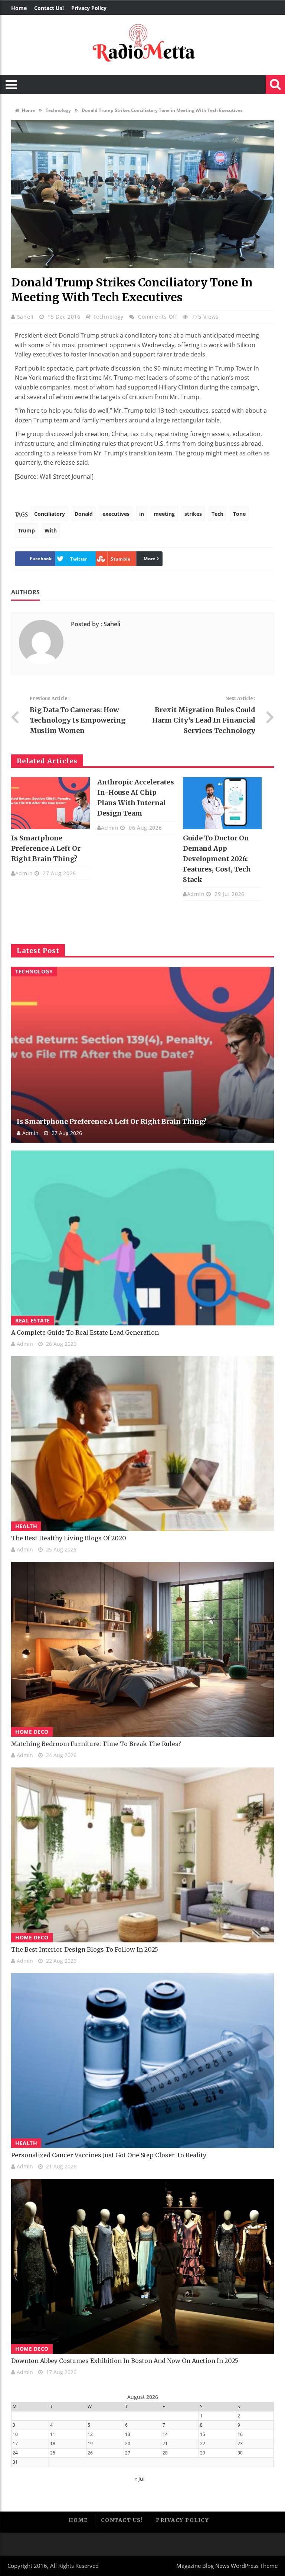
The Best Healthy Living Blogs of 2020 (69, 1538)
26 (90, 2453)
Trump (26, 530)
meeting (164, 514)
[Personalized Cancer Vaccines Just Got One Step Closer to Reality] (142, 2061)
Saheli (26, 317)
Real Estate (33, 1320)
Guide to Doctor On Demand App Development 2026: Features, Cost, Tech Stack (217, 859)
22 (203, 2444)
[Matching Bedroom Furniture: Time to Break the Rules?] (142, 1649)
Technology (58, 110)
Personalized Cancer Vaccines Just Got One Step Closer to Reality (109, 2155)
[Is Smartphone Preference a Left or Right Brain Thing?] (50, 803)
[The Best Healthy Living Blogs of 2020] (142, 1444)
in (142, 514)
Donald (84, 514)
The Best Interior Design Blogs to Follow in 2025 (85, 1949)
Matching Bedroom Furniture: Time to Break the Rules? (96, 1744)
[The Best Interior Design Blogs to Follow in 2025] (142, 1855)
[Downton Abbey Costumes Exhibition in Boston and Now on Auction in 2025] (142, 2266)
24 (15, 2453)
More (149, 559)
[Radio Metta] (142, 45)
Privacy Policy (89, 8)
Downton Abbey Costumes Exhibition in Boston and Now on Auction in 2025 (125, 2361)
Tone (239, 514)
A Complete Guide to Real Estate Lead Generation (85, 1332)
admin (24, 873)
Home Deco (32, 1732)
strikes (193, 514)
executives (116, 514)
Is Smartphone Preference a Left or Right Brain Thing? (46, 848)
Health (26, 1526)
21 (165, 2444)
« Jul (140, 2479)
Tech (217, 514)
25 (53, 2453)
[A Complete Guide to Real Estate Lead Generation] (142, 1238)
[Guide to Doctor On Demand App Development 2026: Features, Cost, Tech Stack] (222, 803)
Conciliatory (50, 514)
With (51, 530)
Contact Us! (49, 8)
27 (128, 2453)
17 (15, 2444)
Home (19, 8)
